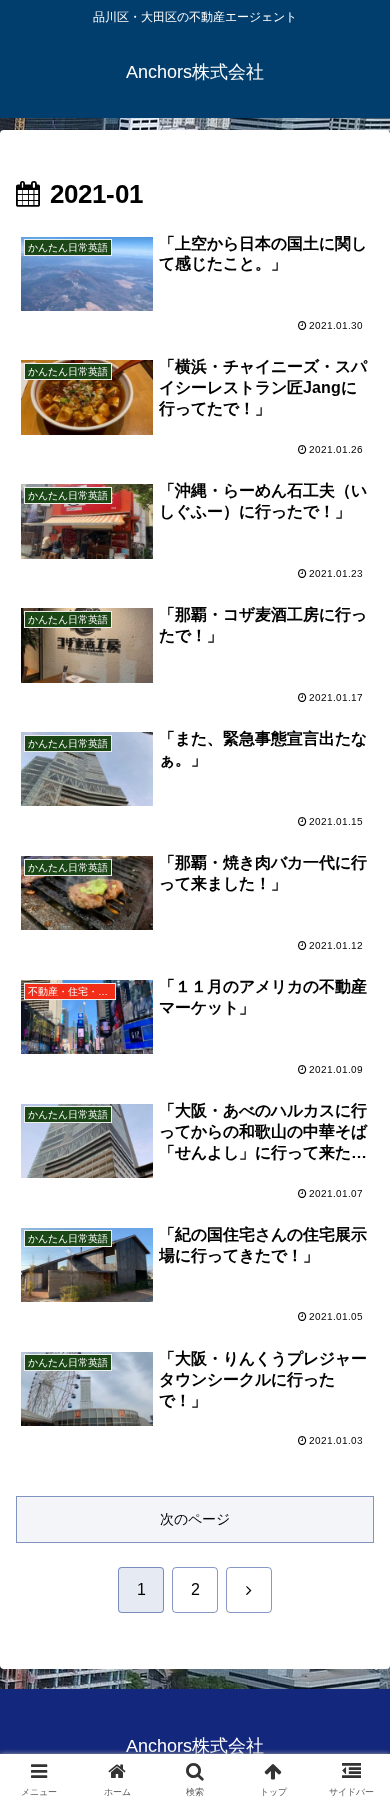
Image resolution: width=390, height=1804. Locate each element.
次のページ (195, 1519)
